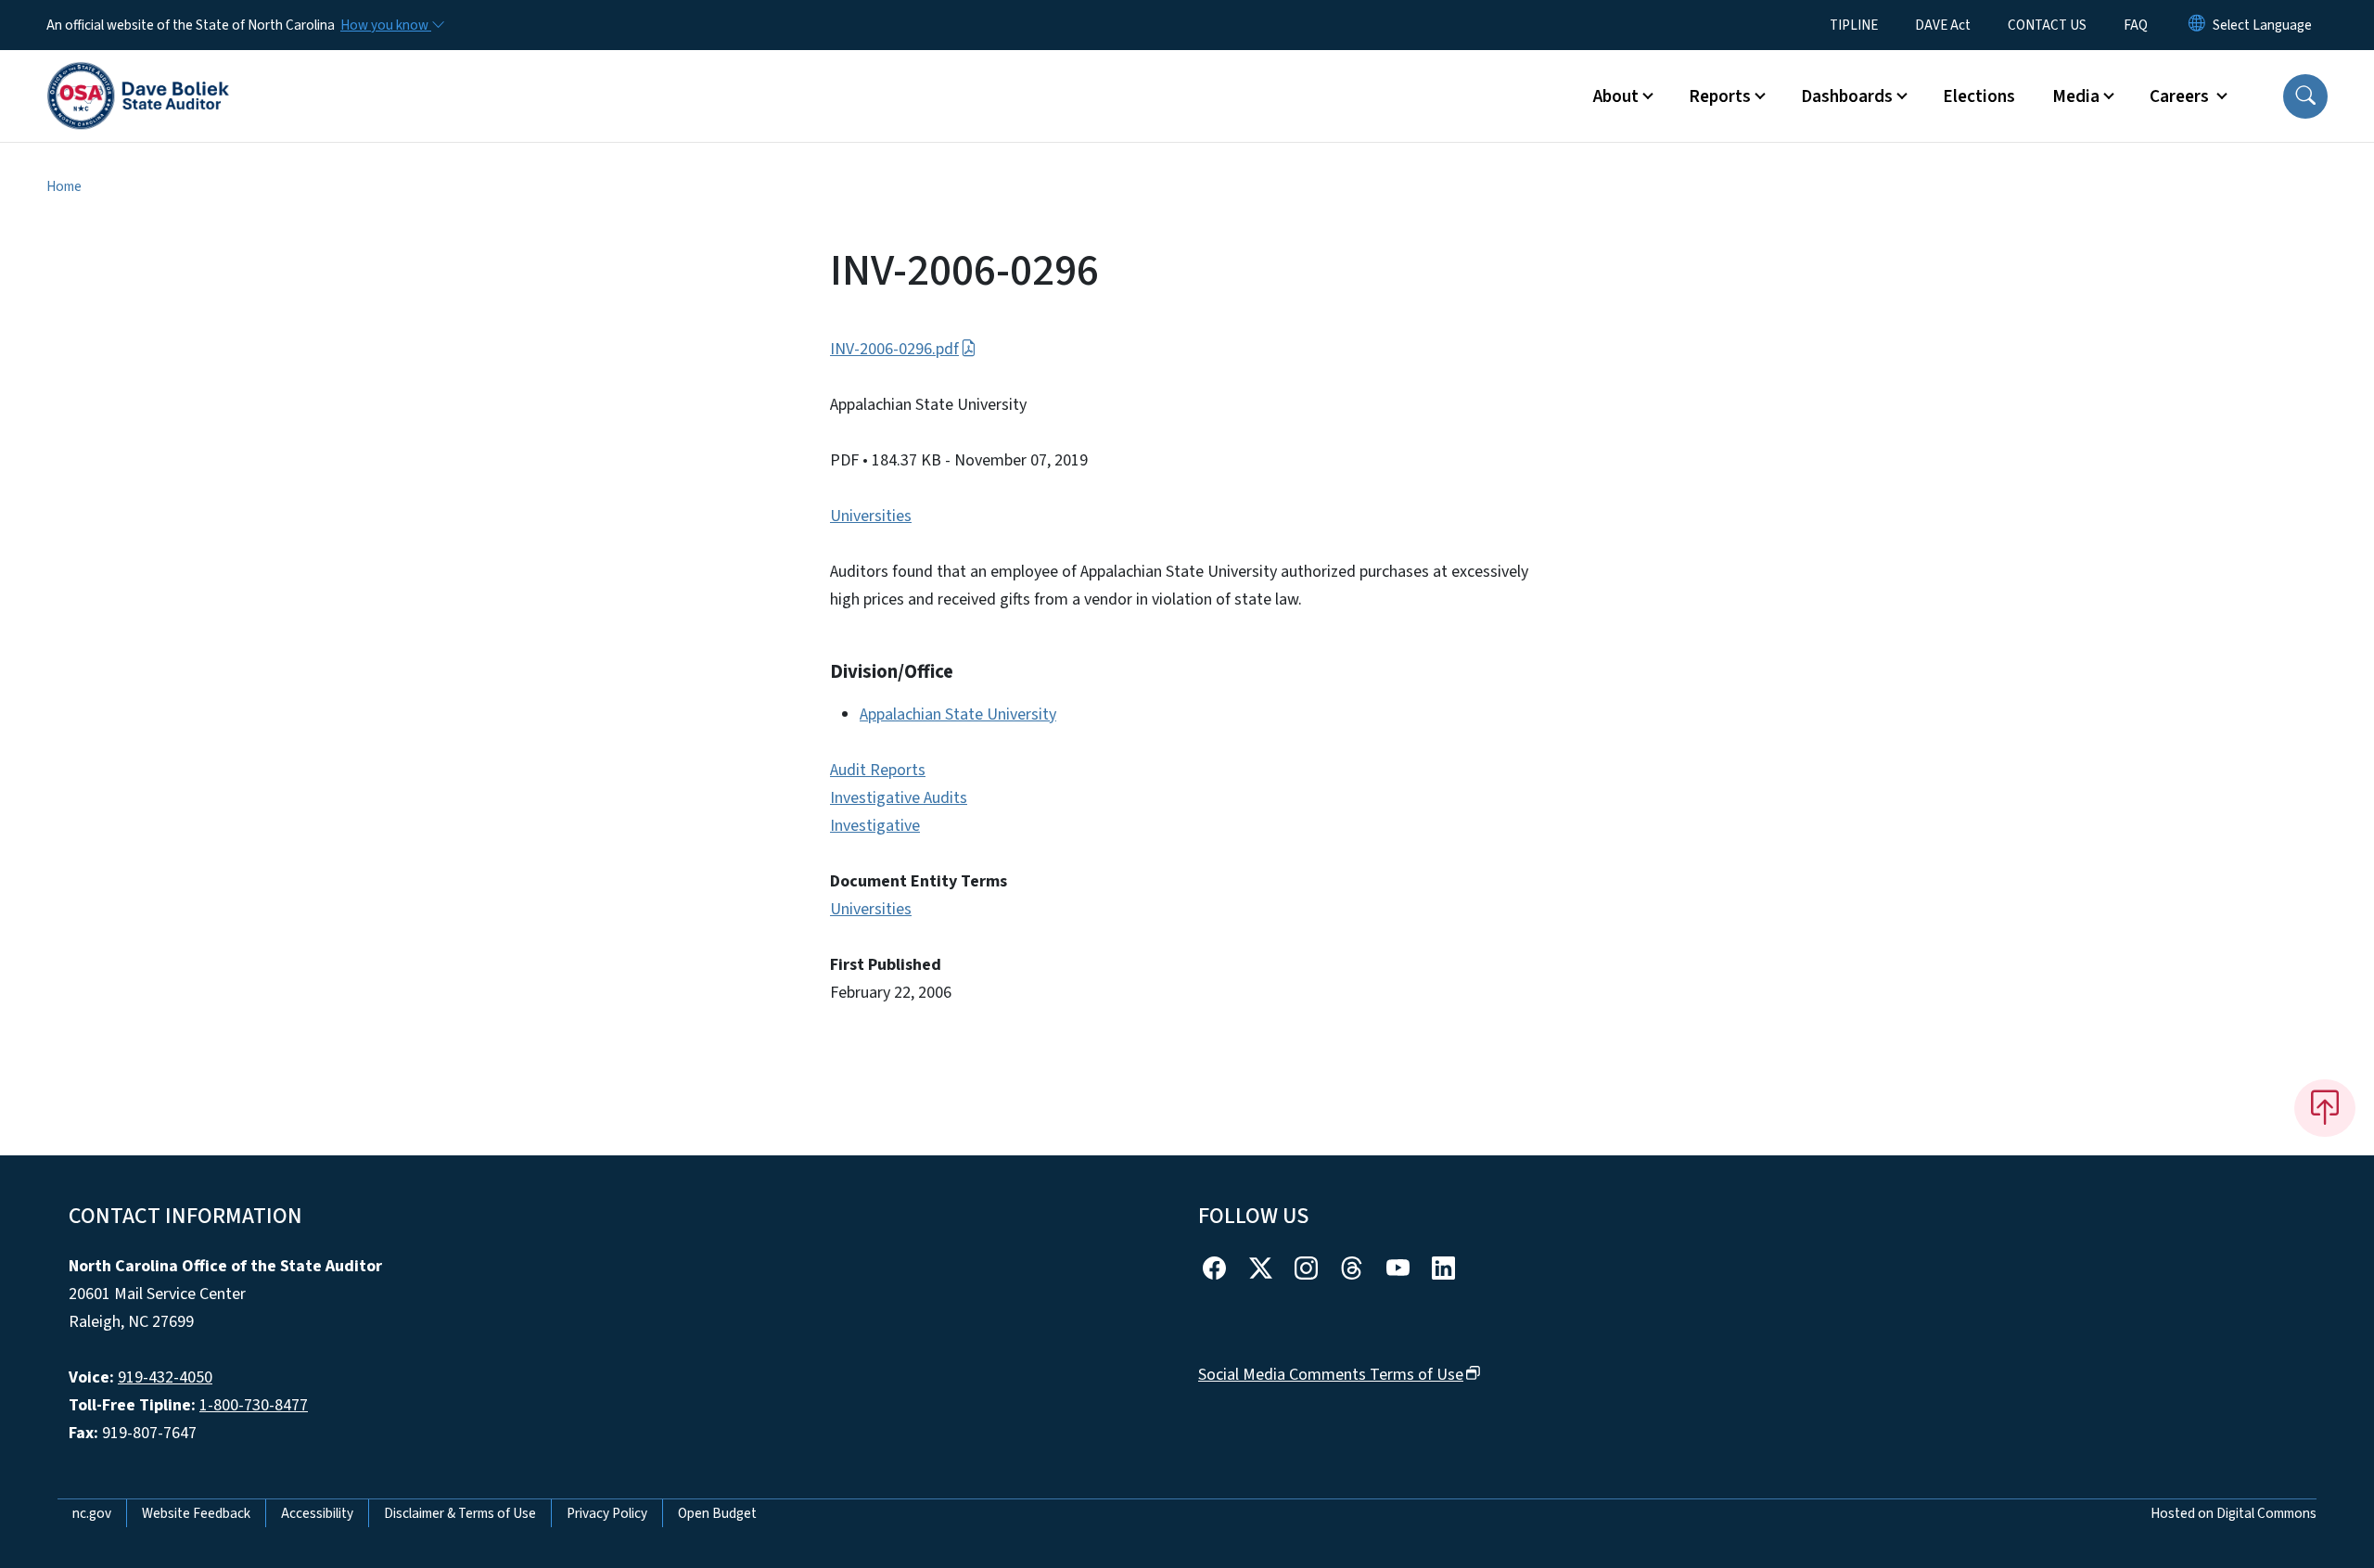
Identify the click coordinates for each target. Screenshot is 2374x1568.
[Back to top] (2325, 1108)
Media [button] (2076, 96)
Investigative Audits (899, 798)
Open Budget (717, 1513)
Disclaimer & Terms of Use (460, 1513)
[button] (2305, 96)
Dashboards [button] (1847, 96)
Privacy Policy (607, 1513)
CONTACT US (2047, 25)
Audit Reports (878, 770)
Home (64, 186)
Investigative (875, 826)
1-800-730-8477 (254, 1405)
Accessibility (317, 1513)
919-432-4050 (165, 1377)
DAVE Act (1943, 25)
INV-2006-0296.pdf (894, 349)
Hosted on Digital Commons (2234, 1513)
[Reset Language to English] (2197, 25)
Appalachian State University (958, 714)
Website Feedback (196, 1513)
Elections (1979, 96)
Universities (871, 516)
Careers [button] (2181, 96)
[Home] (138, 75)
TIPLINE (1854, 25)
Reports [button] (1720, 96)
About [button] (1616, 96)
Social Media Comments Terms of (1331, 1375)
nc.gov (92, 1513)
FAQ (2136, 25)
